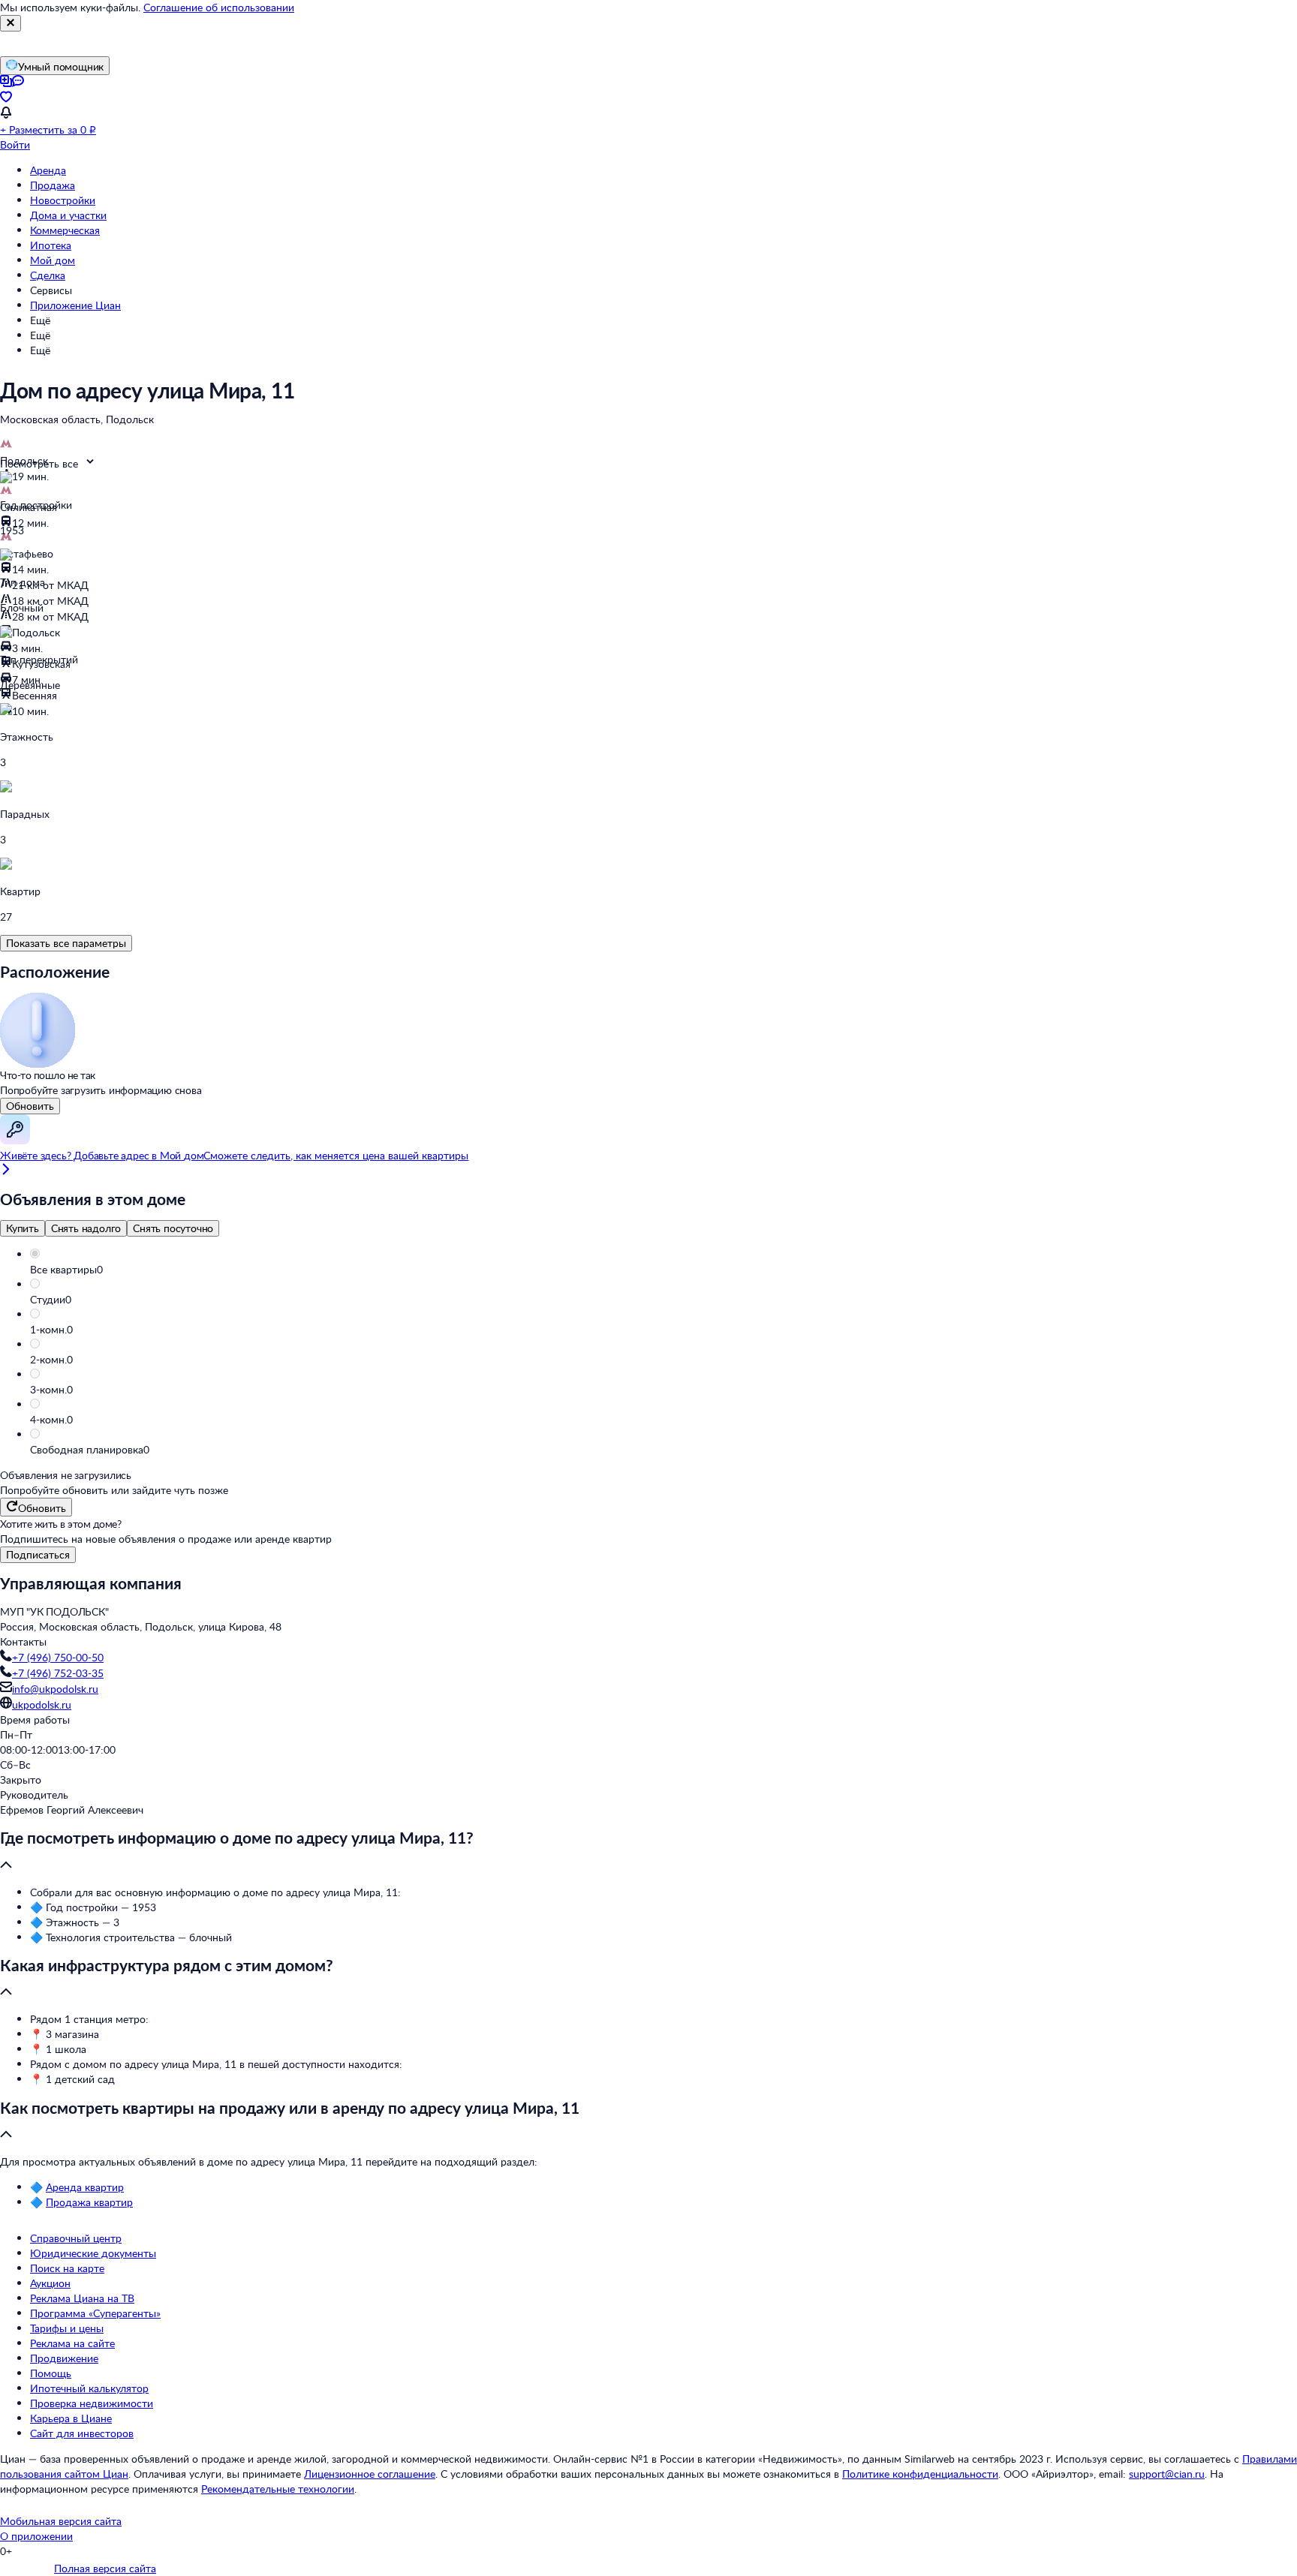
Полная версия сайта (105, 2568)
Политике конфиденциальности (920, 2474)
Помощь (51, 2373)
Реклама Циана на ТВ (82, 2298)
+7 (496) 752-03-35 (58, 1673)
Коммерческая (65, 230)
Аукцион (50, 2283)
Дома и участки (68, 215)
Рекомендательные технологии (278, 2489)
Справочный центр (76, 2238)
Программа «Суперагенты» (95, 2313)
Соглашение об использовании (219, 7)
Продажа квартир (89, 2202)
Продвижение (64, 2358)
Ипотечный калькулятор (89, 2388)
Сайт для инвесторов (82, 2433)
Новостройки (63, 200)
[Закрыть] (11, 23)
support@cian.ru (1167, 2474)
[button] (664, 1270)
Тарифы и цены (67, 2328)
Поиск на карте (67, 2268)
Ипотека (51, 245)
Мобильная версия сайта (61, 2521)
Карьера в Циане (71, 2418)
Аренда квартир (85, 2187)
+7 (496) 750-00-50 (58, 1657)
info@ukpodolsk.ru (55, 1689)
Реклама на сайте (72, 2343)
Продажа (53, 185)
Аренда (48, 170)
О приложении (36, 2536)
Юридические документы (93, 2253)
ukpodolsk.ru (42, 1704)
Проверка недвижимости (92, 2403)
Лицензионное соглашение (370, 2474)
